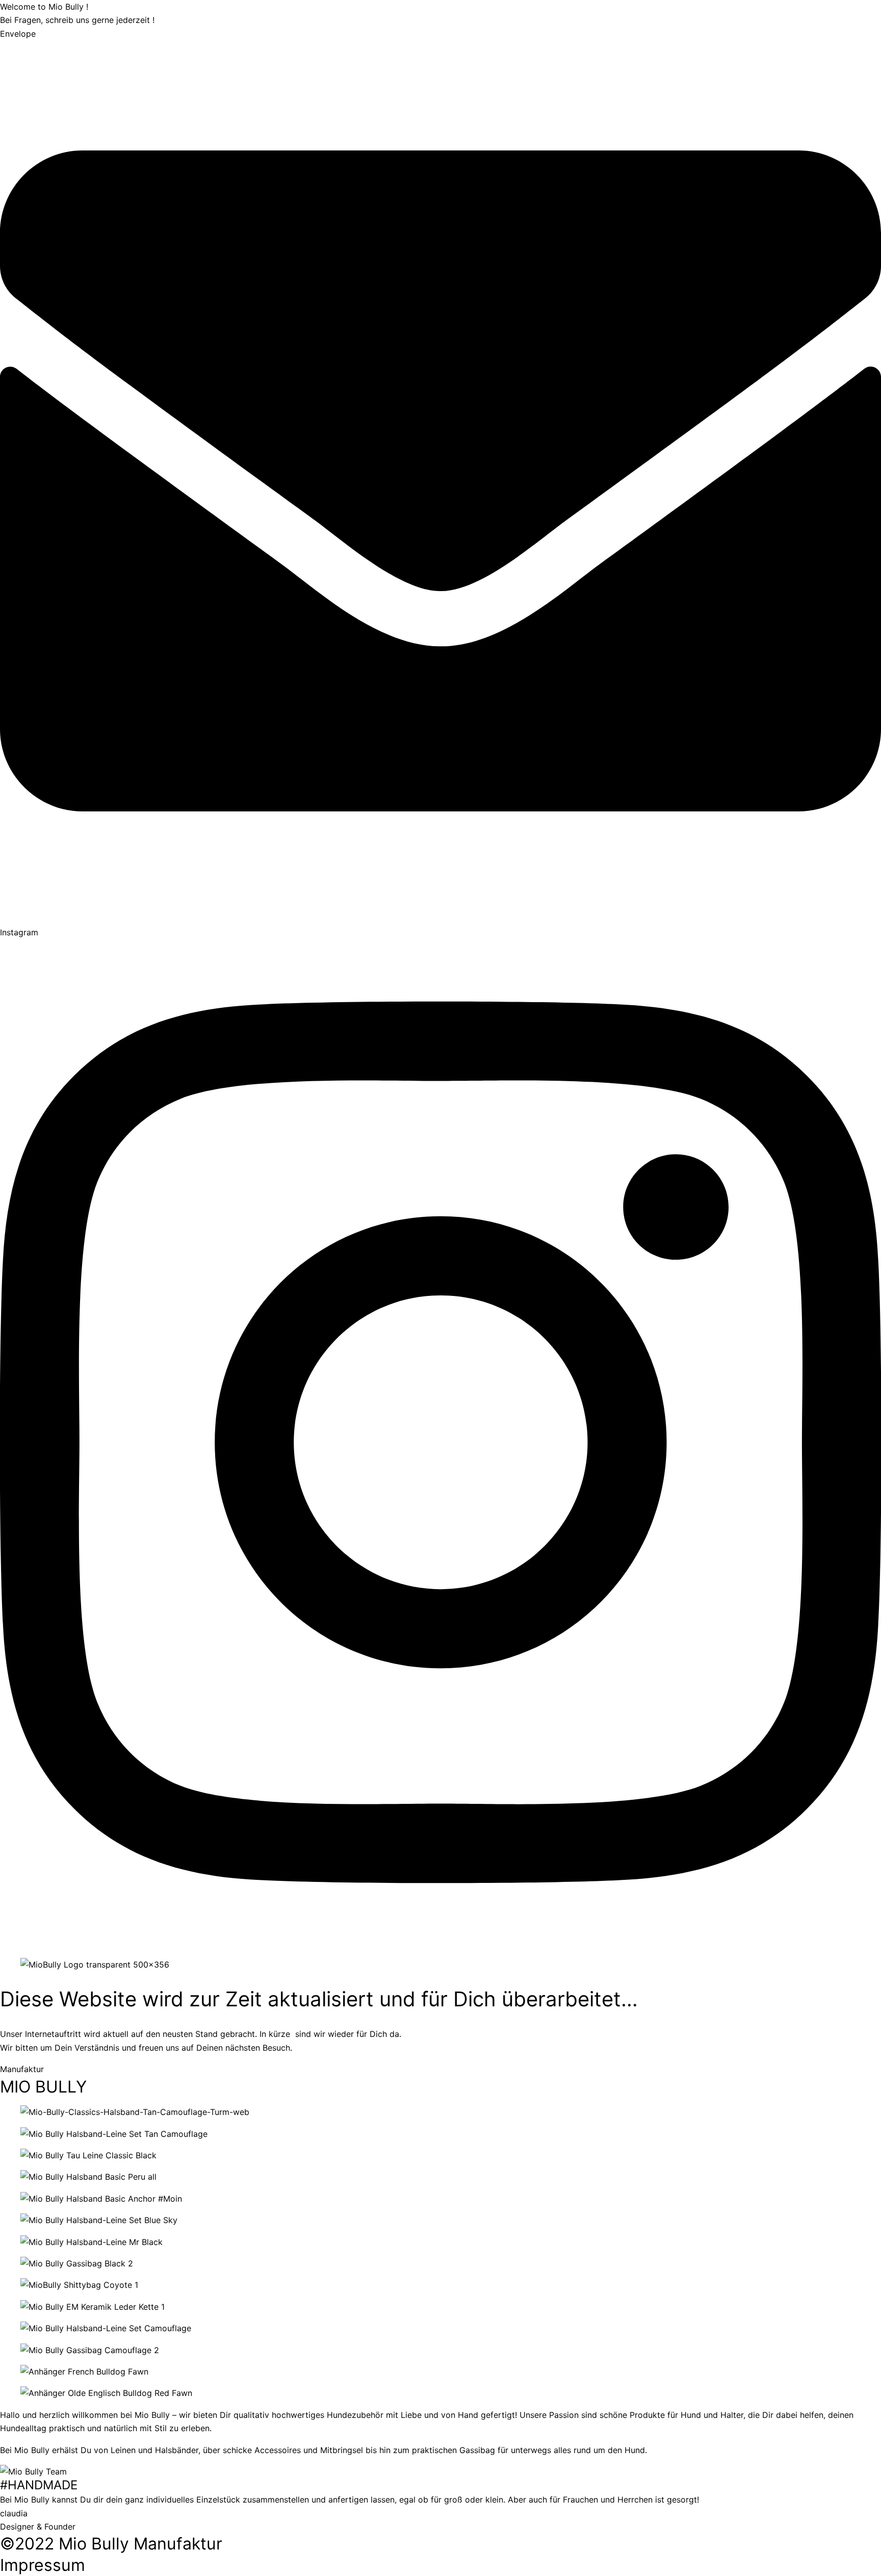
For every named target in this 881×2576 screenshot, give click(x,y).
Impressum (43, 2565)
